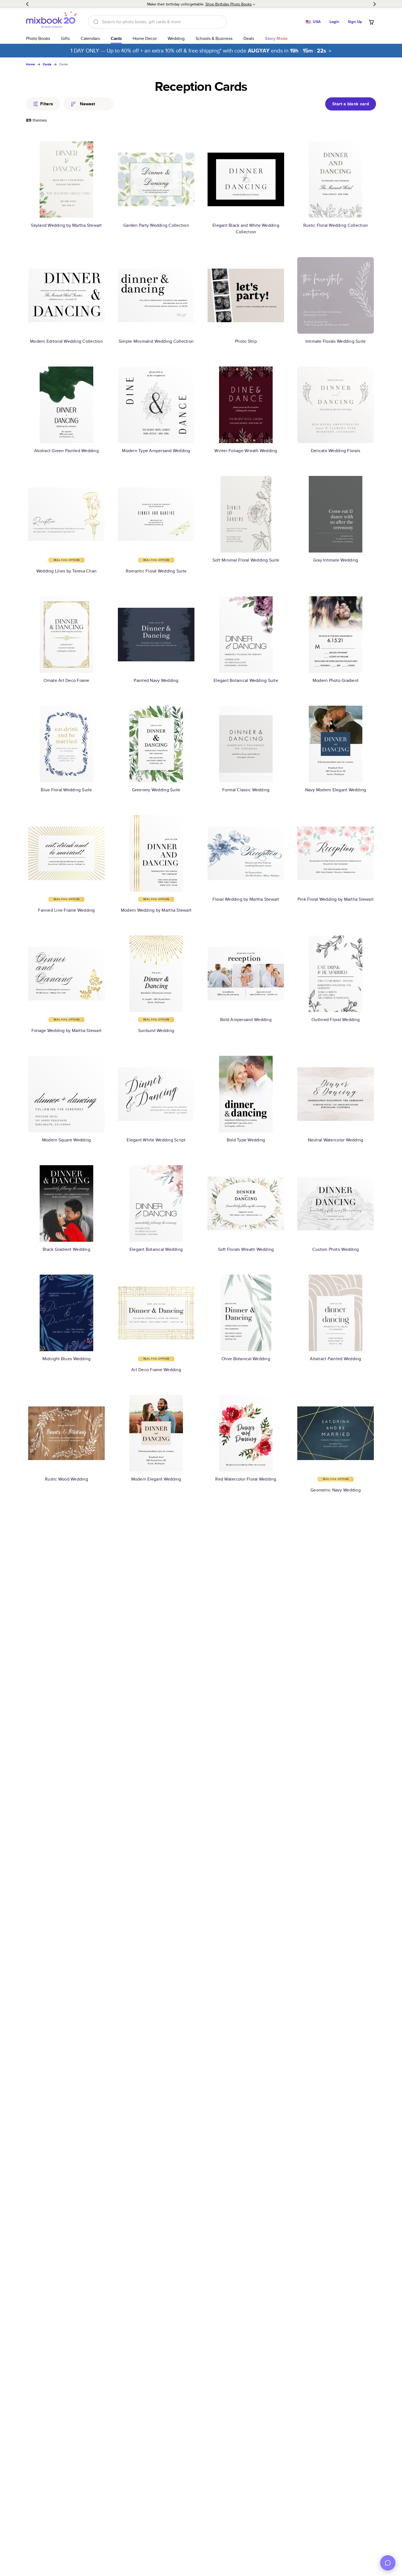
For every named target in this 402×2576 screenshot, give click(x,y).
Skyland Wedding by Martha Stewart (66, 225)
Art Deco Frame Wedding (156, 1370)
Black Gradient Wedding (66, 1249)
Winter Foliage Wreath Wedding (246, 451)
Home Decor (145, 38)
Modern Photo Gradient (336, 680)
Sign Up (355, 22)
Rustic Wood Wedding (66, 1479)
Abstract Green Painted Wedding (66, 451)
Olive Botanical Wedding (246, 1359)
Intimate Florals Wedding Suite (336, 341)
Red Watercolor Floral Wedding (246, 1479)
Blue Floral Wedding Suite (66, 790)
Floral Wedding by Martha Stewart (246, 899)
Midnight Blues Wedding (67, 1359)
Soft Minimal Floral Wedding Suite (246, 560)
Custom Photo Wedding (336, 1249)
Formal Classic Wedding (246, 790)
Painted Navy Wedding (156, 680)
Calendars (90, 38)
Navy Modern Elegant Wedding (336, 790)
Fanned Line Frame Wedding (66, 910)
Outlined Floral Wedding (336, 1020)
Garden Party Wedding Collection (156, 225)
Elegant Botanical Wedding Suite (246, 680)
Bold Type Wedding (246, 1140)
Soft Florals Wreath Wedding (246, 1249)
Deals (249, 38)
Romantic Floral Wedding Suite (156, 571)
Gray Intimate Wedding (336, 560)
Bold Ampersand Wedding (246, 1020)
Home (30, 64)
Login (334, 22)
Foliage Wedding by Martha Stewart (66, 1030)
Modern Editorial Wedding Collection (66, 341)
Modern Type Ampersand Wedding (156, 451)
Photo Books (38, 38)
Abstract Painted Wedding (335, 1359)
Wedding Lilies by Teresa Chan (66, 571)
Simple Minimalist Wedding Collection (156, 341)
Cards (116, 38)
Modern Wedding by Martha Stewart (156, 910)
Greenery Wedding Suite (156, 790)
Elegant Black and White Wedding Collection (246, 229)
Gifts (65, 38)
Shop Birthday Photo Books (229, 4)
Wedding (176, 38)
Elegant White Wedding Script (156, 1140)
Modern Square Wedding (66, 1140)
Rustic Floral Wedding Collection (336, 225)
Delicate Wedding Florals (336, 451)
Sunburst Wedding (156, 1030)
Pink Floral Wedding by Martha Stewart (336, 899)
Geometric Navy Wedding (336, 1490)
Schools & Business (214, 38)
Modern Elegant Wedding (156, 1479)
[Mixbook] (52, 22)
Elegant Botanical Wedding (156, 1249)
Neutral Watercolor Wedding (336, 1140)
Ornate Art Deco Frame (66, 680)
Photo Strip (246, 341)
